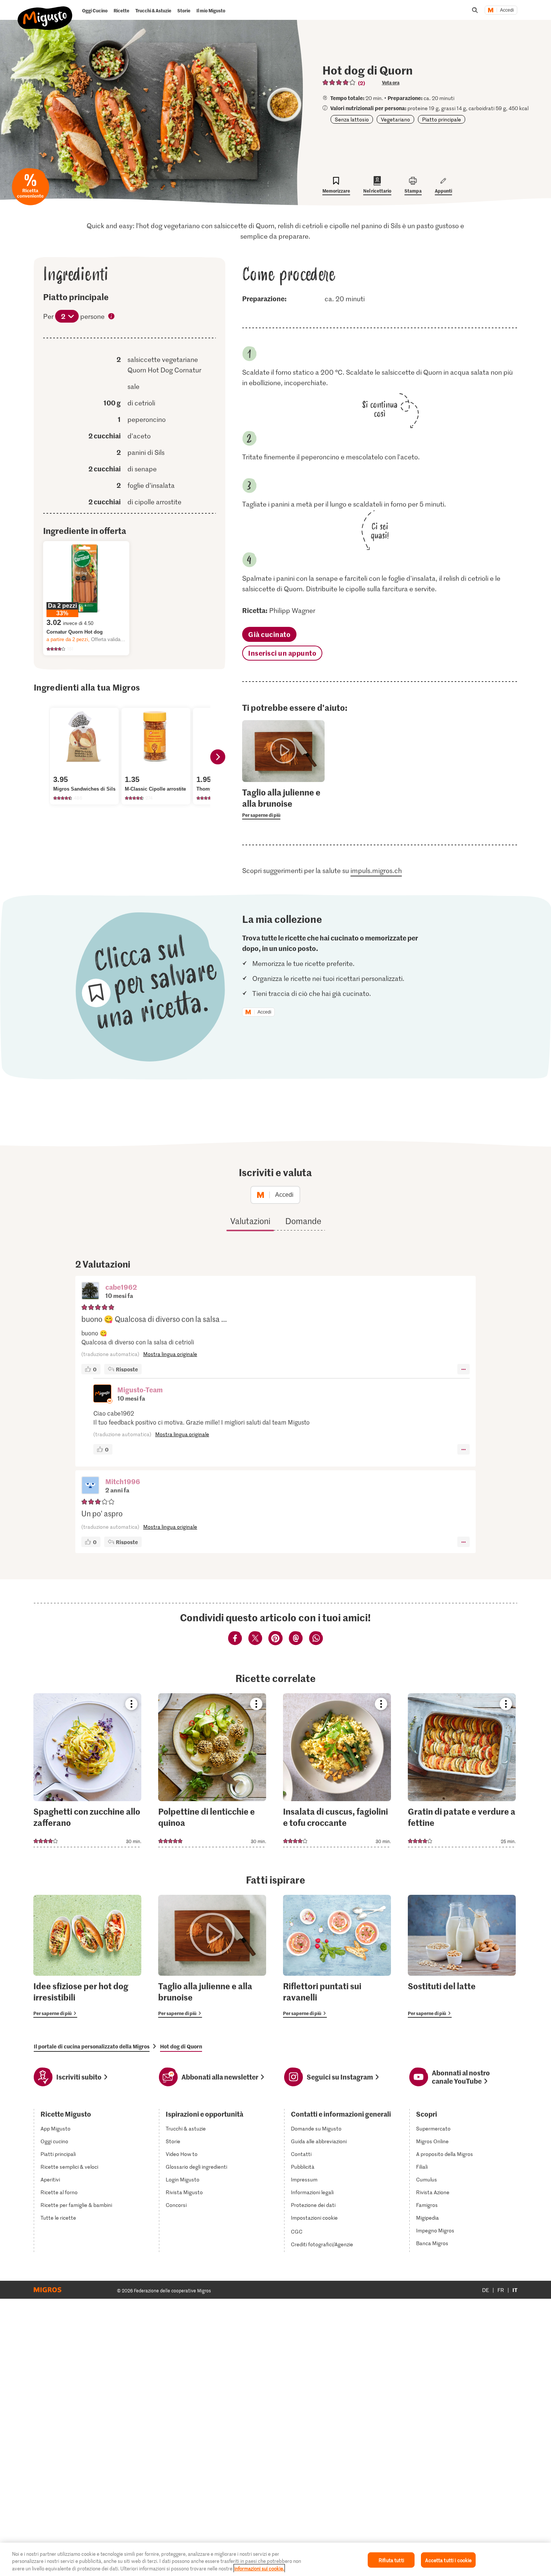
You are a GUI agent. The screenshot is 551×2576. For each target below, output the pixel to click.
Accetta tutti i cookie (448, 2560)
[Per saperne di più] (283, 803)
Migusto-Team (140, 1390)
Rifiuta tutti (391, 2560)
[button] (90, 1292)
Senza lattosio (352, 119)
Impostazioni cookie (314, 2218)
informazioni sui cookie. (259, 2568)
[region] (275, 2559)
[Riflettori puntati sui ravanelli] (337, 1956)
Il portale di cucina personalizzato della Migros (92, 2046)
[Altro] (463, 1369)
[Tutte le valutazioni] (339, 82)
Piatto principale (442, 119)
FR (501, 2290)
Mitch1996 (123, 1481)
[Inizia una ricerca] (475, 10)
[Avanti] (218, 757)
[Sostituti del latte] (462, 1956)
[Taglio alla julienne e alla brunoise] (212, 1956)
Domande (303, 1221)
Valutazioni (250, 1221)
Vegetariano (395, 119)
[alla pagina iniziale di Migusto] (45, 12)
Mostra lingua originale (170, 1354)
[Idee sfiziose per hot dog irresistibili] (87, 1956)
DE (486, 2290)
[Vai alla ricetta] (87, 1770)
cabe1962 (121, 1287)
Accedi (507, 10)
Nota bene (112, 317)
